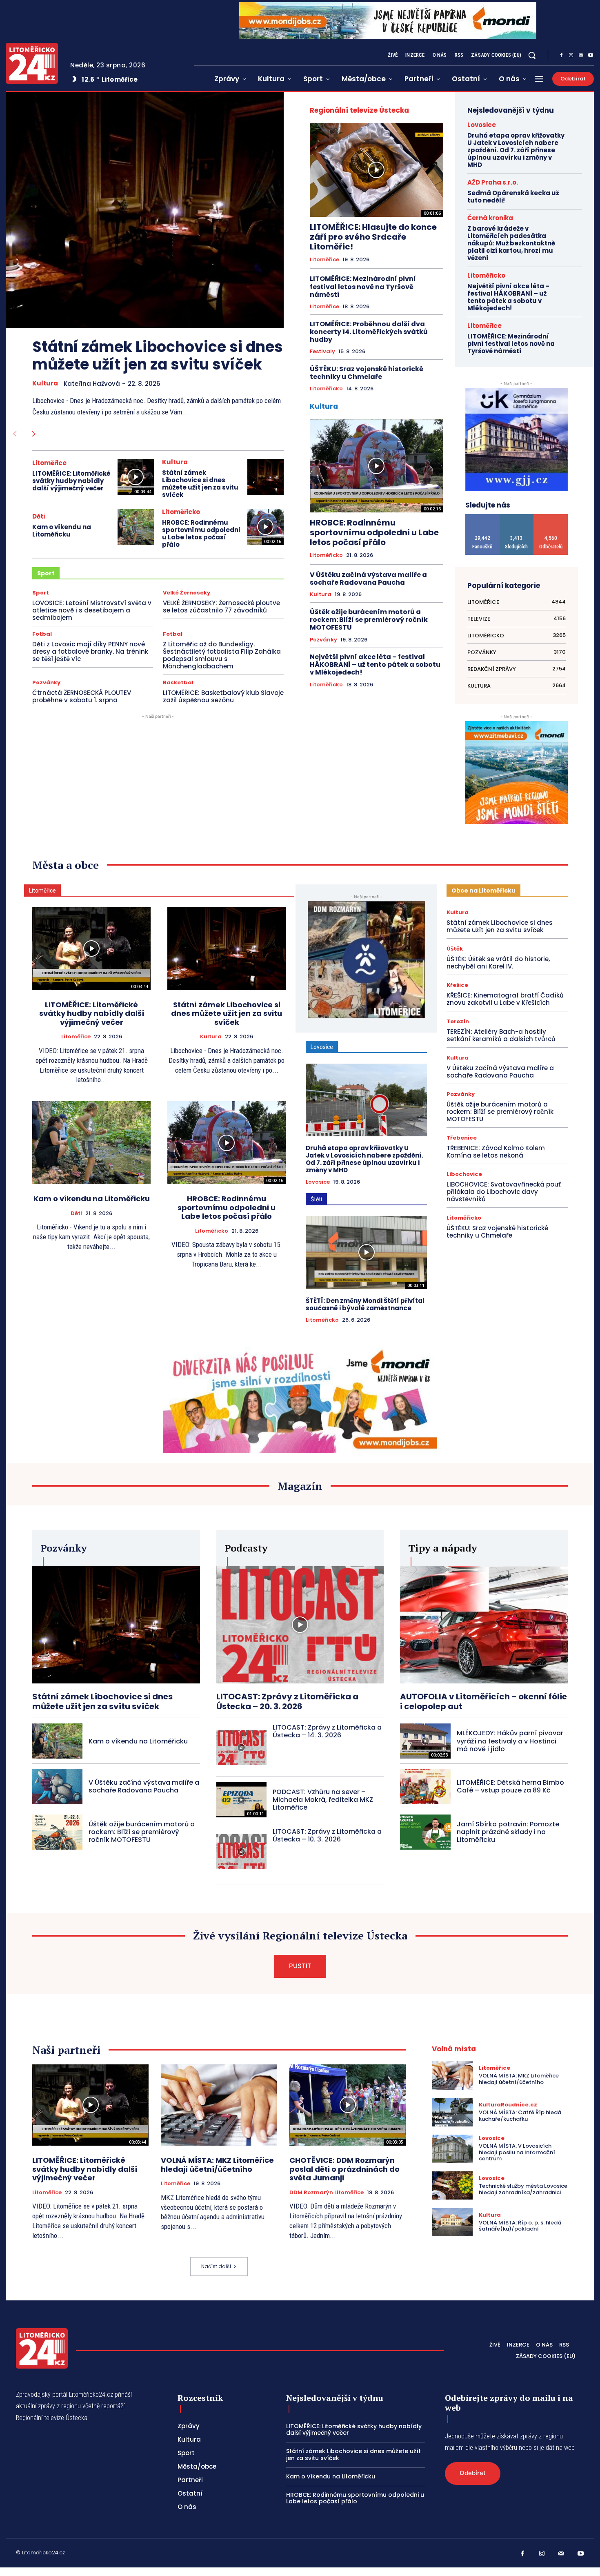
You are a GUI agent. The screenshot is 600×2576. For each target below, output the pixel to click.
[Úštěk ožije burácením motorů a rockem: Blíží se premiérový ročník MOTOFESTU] (57, 1832)
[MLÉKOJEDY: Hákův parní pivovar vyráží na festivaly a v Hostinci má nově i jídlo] (425, 1741)
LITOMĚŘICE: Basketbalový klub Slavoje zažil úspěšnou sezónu (223, 696)
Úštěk (455, 949)
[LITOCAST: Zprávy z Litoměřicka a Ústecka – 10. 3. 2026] (241, 1852)
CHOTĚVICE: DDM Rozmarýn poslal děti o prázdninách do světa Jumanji (344, 2169)
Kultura (45, 383)
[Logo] (32, 63)
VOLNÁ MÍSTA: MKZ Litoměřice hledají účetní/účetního (217, 2165)
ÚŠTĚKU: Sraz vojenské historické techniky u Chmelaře (367, 373)
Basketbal (178, 682)
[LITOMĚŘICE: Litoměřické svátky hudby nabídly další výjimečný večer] (136, 477)
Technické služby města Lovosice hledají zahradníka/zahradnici (523, 2189)
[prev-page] (14, 434)
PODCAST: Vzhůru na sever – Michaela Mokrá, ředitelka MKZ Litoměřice (323, 1800)
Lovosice (482, 125)
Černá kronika (490, 218)
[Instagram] (571, 56)
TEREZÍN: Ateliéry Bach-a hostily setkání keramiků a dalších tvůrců (501, 1035)
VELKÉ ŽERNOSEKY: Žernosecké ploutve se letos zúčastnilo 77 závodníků (221, 607)
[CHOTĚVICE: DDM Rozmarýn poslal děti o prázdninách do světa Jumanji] (348, 2105)
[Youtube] (591, 56)
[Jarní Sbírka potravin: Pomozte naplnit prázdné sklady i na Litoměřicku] (425, 1832)
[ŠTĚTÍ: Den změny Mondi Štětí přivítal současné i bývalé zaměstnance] (366, 1252)
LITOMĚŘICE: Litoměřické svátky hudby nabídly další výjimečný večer (71, 481)
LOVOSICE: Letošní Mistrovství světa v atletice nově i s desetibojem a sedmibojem (92, 610)
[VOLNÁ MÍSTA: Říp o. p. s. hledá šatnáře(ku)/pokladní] (452, 2222)
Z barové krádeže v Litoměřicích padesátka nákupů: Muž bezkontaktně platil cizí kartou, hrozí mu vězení (511, 243)
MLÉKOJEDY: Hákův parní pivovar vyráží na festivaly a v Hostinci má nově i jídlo (510, 1741)
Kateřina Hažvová (92, 384)
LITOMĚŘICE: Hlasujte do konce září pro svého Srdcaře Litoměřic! (373, 237)
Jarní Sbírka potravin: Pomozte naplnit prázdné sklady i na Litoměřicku (508, 1832)
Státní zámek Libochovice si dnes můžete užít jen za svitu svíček (158, 356)
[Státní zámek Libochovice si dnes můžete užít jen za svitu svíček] (145, 210)
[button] (532, 55)
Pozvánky (46, 682)
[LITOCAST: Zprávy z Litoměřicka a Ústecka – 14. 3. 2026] (241, 1748)
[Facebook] (561, 56)
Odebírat (551, 517)
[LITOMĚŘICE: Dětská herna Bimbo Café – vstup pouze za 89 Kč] (425, 1786)
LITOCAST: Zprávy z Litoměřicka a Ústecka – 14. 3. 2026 (327, 1731)
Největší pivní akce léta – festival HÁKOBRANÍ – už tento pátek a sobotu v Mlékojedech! (375, 665)
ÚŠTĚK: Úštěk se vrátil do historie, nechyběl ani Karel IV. (498, 963)
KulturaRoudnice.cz (508, 2105)
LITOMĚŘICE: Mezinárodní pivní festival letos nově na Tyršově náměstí (363, 286)
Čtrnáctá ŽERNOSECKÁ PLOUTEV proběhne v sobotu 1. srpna (82, 696)
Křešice (457, 985)
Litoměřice (49, 463)
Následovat (517, 517)
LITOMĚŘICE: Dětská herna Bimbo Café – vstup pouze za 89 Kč (510, 1786)
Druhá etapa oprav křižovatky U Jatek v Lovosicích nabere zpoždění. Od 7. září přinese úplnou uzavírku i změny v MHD (516, 150)
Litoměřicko (181, 512)
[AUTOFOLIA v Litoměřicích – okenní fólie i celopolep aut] (484, 1625)
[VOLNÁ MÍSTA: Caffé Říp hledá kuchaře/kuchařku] (452, 2112)
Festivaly (322, 352)
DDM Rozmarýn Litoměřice (327, 2193)
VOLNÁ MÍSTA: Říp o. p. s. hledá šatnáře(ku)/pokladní (520, 2226)
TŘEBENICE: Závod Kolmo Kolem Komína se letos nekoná (496, 1152)
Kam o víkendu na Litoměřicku (62, 531)
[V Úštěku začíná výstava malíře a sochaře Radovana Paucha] (57, 1786)
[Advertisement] (377, 747)
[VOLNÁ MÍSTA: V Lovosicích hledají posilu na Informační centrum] (452, 2149)
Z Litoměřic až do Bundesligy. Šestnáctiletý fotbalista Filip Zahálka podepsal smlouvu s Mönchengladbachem (222, 655)
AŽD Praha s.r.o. (493, 182)
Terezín (458, 1021)
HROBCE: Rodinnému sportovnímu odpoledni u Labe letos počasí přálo (201, 533)
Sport (41, 593)
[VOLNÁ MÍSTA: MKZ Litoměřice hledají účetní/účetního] (219, 2105)
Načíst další (216, 2266)
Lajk (483, 517)
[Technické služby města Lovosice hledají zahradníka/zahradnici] (452, 2186)
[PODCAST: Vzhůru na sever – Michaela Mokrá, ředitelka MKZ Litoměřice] (241, 1799)
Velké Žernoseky (187, 593)
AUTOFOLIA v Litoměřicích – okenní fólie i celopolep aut (483, 1701)
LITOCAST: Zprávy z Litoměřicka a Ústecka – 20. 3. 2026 (287, 1701)
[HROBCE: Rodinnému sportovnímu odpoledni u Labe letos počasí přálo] (266, 527)
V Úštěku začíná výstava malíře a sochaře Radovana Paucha (368, 579)
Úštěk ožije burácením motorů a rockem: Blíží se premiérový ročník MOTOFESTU (369, 620)
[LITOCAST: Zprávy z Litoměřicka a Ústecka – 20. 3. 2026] (300, 1625)
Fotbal (42, 634)
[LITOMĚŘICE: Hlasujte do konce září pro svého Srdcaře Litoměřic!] (377, 170)
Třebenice (462, 1138)
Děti (39, 516)
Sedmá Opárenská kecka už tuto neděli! (513, 197)
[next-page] (34, 434)
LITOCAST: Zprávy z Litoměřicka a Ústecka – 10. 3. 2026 (327, 1835)
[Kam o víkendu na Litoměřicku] (136, 527)
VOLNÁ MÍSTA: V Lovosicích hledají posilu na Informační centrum (517, 2152)
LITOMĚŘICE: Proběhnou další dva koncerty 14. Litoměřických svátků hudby (369, 332)
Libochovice (464, 1174)
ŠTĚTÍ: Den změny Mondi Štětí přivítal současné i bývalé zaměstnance (365, 1304)
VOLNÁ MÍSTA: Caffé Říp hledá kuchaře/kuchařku (520, 2116)
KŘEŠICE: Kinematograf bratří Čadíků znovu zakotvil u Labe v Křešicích (505, 999)
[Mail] (581, 56)
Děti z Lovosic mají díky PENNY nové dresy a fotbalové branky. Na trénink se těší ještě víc (90, 651)
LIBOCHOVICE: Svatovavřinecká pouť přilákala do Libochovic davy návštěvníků (504, 1192)
